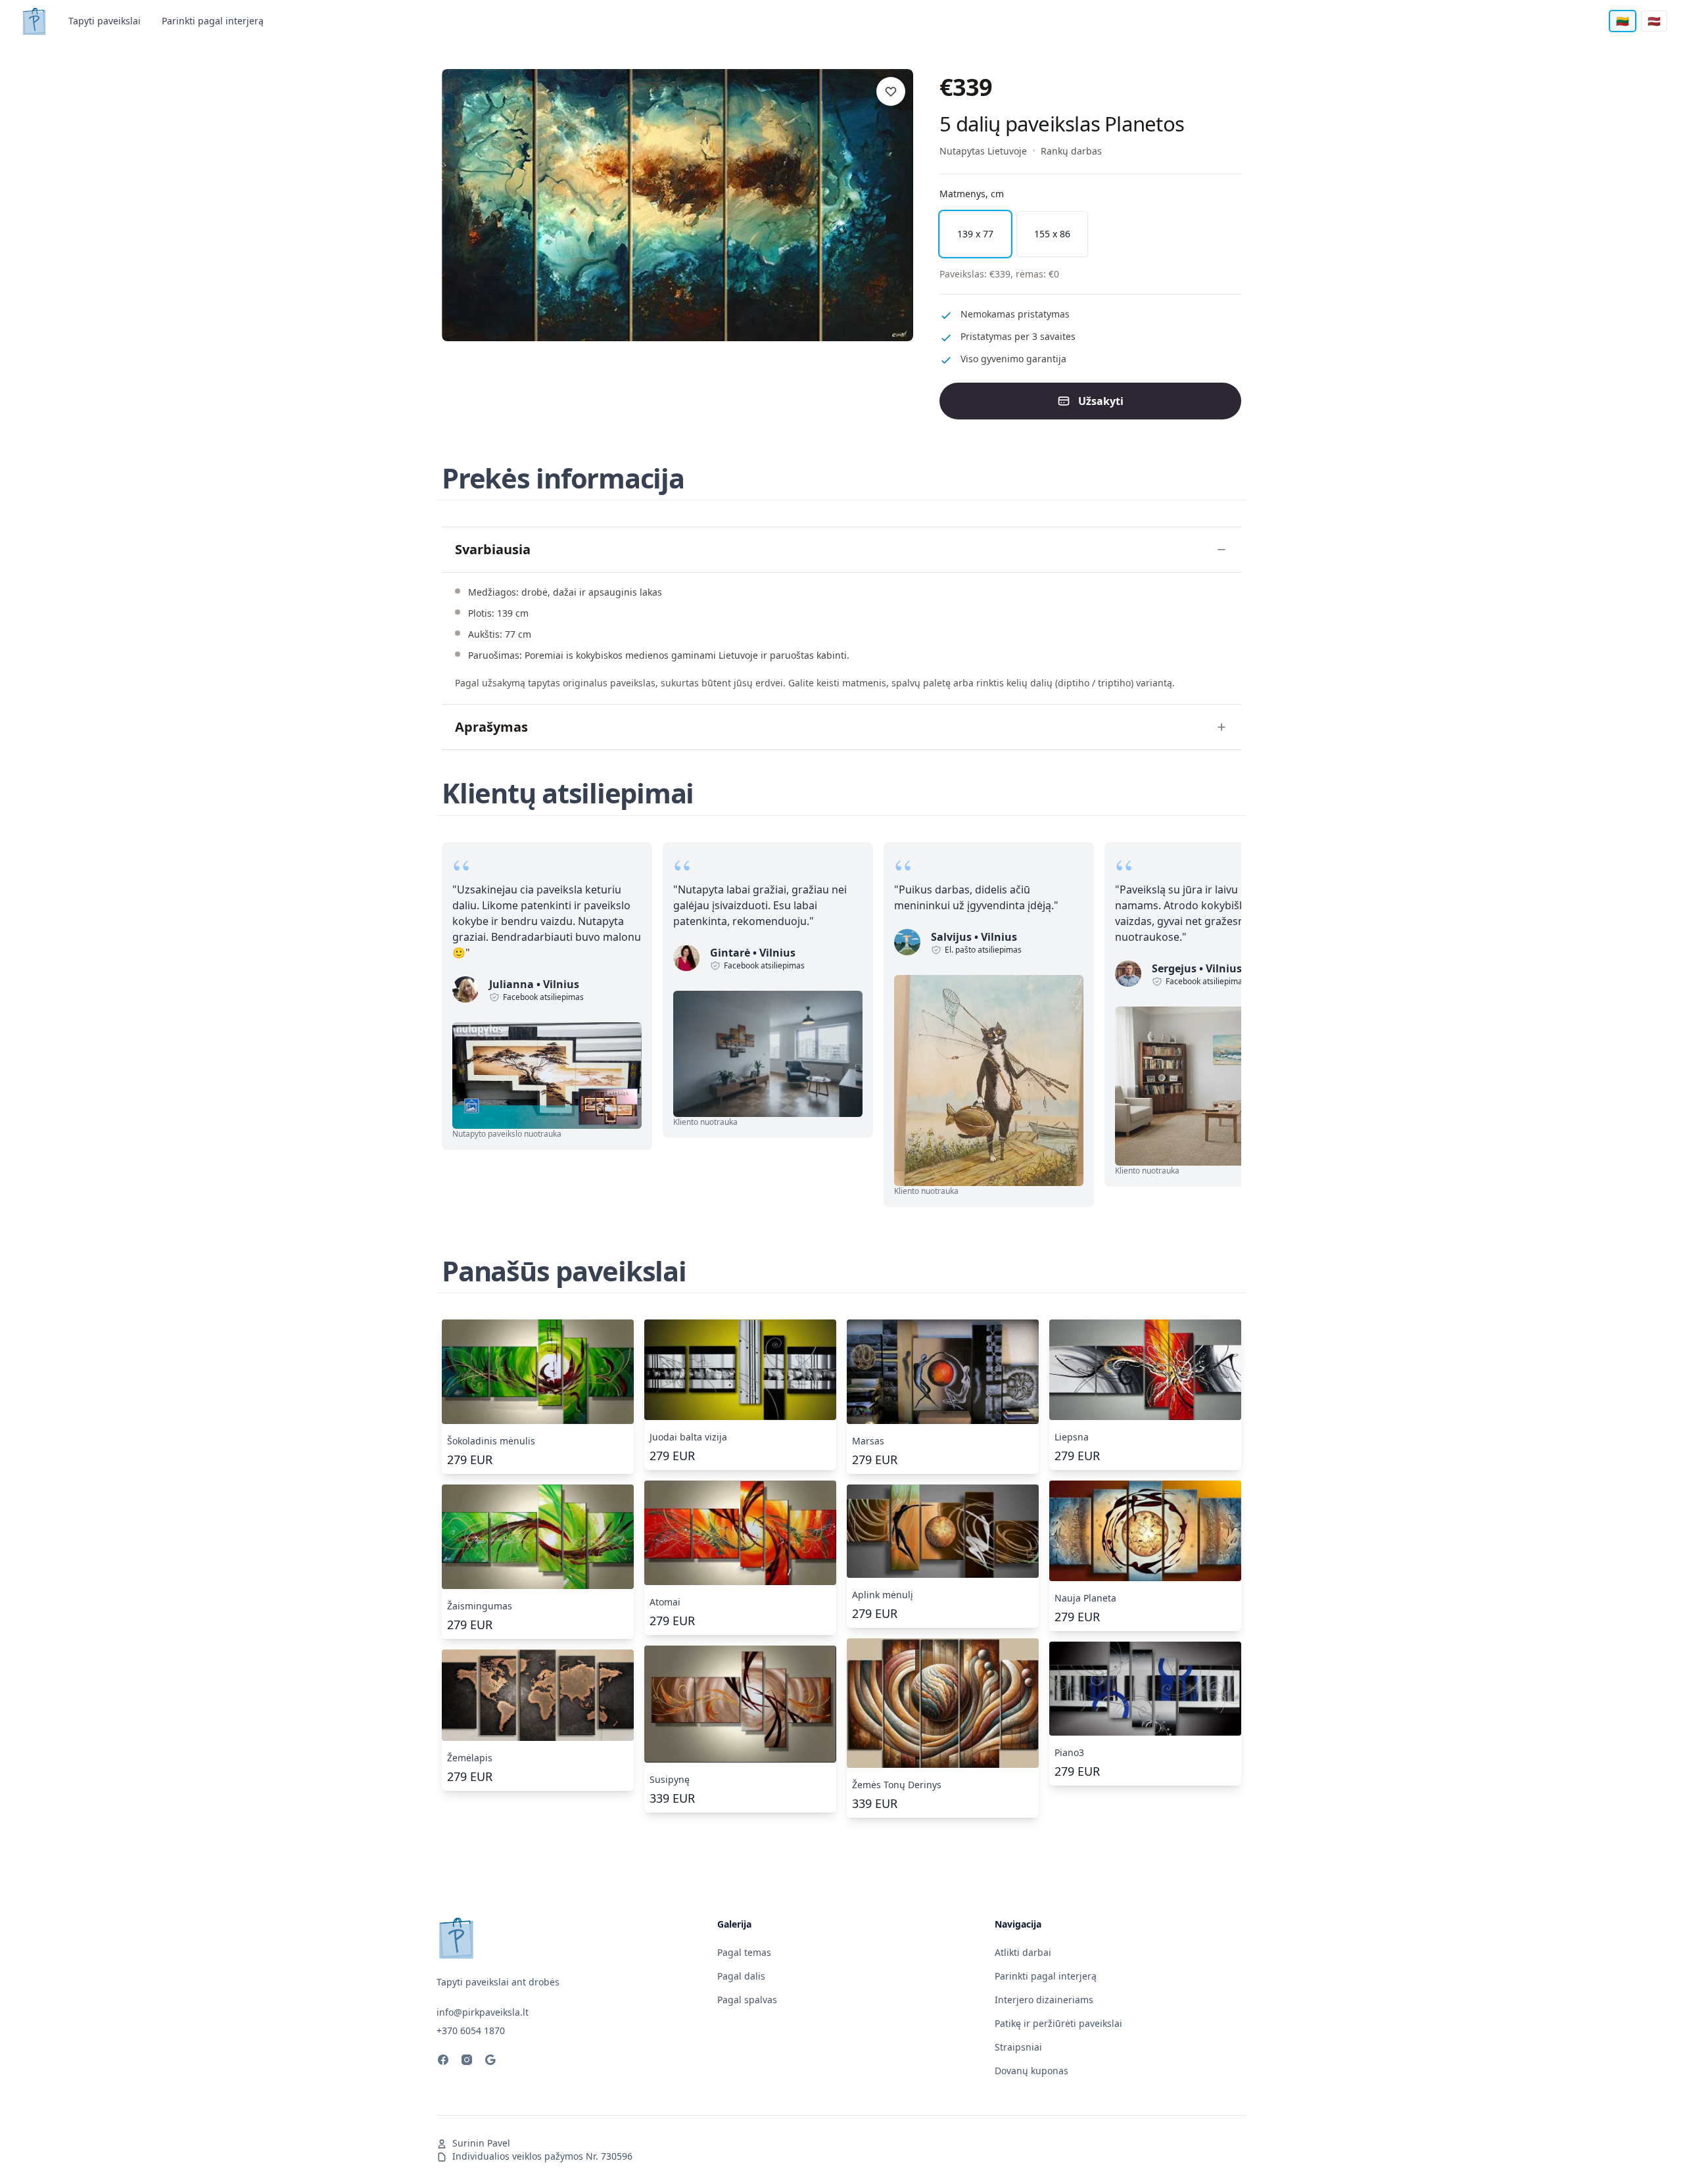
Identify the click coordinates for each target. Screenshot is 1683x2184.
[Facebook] (443, 2062)
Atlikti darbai (1023, 1952)
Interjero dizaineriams (1044, 2000)
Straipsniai (1018, 2047)
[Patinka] (891, 91)
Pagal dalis (741, 1976)
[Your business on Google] (490, 2062)
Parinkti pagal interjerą (213, 21)
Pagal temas (744, 1952)
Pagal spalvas (747, 2000)
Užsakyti (1101, 401)
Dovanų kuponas (1031, 2071)
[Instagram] (467, 2062)
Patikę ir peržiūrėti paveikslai (1058, 2023)
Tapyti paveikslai (105, 21)
